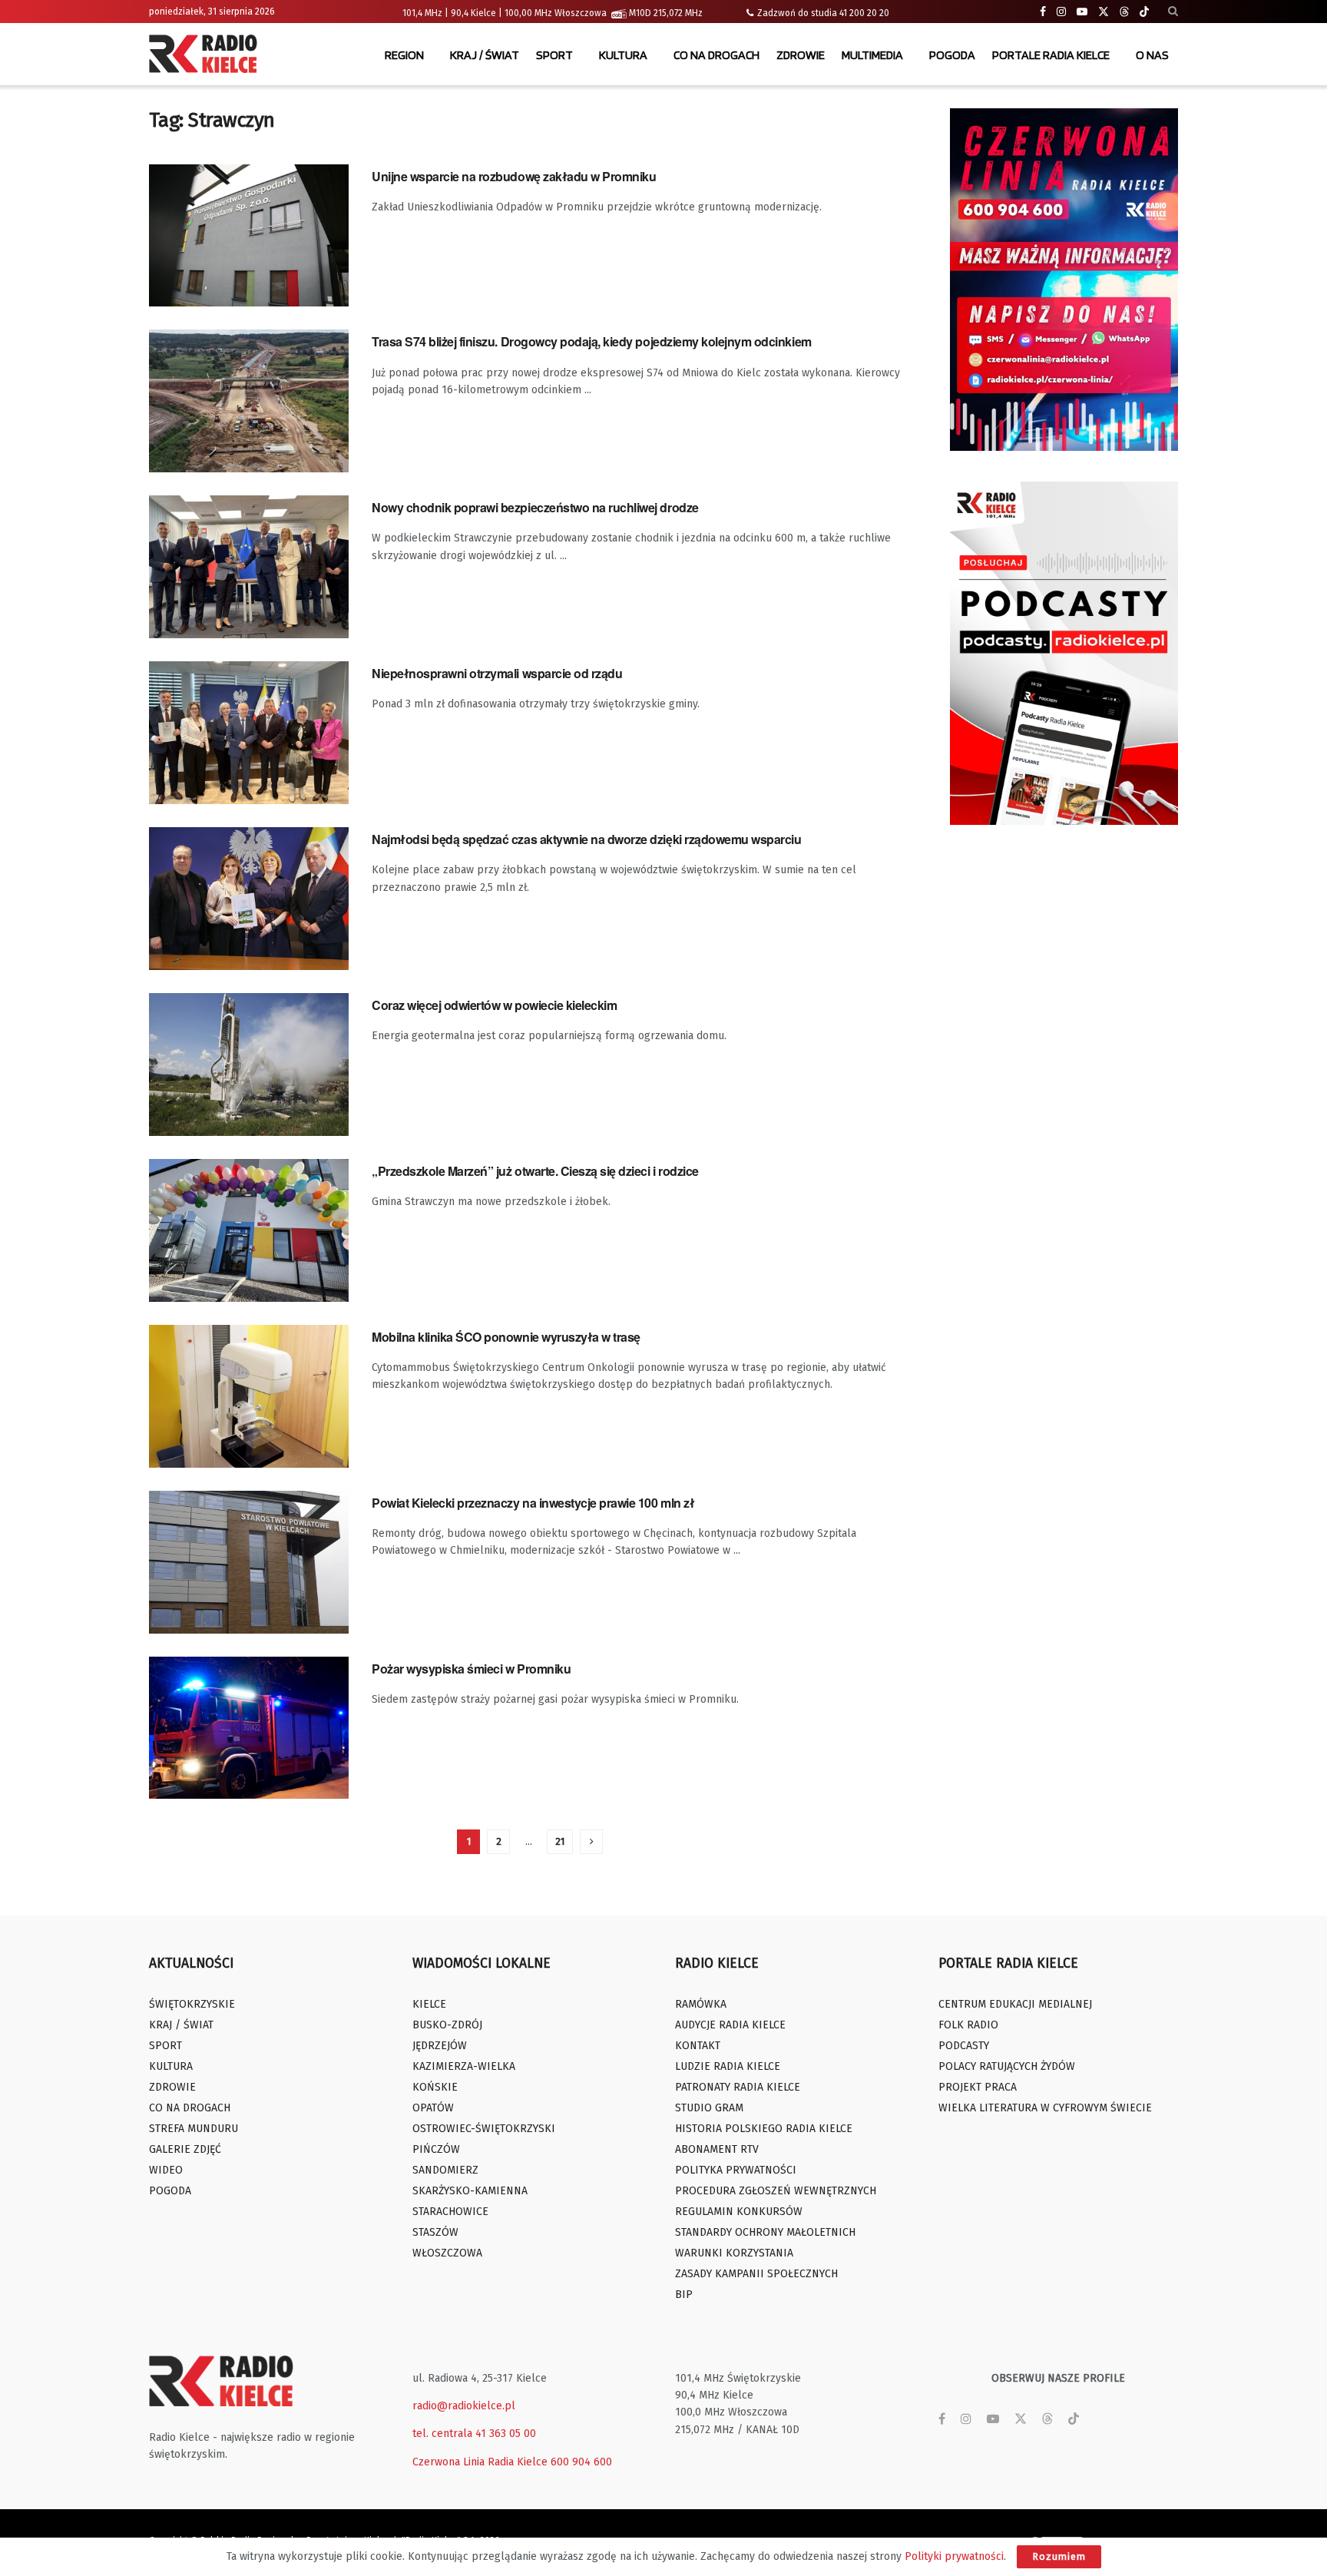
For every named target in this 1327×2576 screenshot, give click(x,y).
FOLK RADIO (968, 2025)
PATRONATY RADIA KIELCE (738, 2087)
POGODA (952, 55)
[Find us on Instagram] (1061, 12)
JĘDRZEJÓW (440, 2046)
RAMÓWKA (701, 2004)
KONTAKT (698, 2046)
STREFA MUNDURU (194, 2129)
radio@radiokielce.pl (464, 2406)
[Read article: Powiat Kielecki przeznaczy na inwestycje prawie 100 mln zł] (249, 1562)
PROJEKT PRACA (978, 2087)
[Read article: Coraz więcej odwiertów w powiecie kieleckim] (249, 1065)
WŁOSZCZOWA (447, 2253)
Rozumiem (1059, 2556)
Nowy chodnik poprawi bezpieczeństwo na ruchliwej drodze (535, 507)
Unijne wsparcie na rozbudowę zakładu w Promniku (514, 176)
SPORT (554, 55)
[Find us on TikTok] (1144, 12)
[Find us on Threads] (1124, 12)
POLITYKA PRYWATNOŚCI (736, 2170)
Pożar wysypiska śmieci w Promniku (471, 1669)
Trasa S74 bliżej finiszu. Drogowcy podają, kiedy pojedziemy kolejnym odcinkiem (592, 341)
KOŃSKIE (435, 2087)
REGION (404, 55)
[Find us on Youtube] (1082, 12)
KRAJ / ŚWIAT (485, 55)
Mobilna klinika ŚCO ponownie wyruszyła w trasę (506, 1337)
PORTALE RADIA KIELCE (1051, 55)
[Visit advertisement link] (1064, 280)
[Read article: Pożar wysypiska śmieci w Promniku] (249, 1728)
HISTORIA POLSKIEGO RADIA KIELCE (764, 2129)
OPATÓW (433, 2108)
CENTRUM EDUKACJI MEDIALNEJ (1015, 2004)
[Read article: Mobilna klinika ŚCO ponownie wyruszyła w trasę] (249, 1396)
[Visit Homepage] (207, 55)
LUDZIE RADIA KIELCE (728, 2066)
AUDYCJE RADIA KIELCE (730, 2025)
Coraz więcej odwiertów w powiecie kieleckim (494, 1005)
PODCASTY (964, 2046)
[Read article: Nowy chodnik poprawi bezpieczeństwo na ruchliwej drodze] (249, 567)
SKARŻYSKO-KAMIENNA (470, 2191)
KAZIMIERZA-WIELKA (464, 2066)
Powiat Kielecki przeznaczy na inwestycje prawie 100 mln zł (533, 1503)
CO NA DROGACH (716, 55)
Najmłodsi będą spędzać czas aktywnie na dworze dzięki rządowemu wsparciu (586, 839)
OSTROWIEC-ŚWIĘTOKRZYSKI (484, 2129)
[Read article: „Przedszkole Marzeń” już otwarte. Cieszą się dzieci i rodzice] (249, 1230)
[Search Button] (1173, 12)
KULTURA (623, 55)
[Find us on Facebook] (1043, 12)
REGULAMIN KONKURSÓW (739, 2212)
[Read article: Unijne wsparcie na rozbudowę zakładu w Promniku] (249, 236)
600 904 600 (581, 2462)
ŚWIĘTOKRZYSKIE (192, 2004)
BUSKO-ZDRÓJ (447, 2025)
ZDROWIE (801, 55)
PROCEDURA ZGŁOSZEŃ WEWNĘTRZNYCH (776, 2191)
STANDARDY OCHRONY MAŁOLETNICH (765, 2232)
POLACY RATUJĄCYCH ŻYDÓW (1007, 2066)
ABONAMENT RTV (717, 2149)
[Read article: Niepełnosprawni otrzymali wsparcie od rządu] (249, 733)
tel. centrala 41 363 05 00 (474, 2434)
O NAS (1152, 55)
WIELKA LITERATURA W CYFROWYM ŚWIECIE (1045, 2108)
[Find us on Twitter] (1104, 12)
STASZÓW (435, 2232)
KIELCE (429, 2004)
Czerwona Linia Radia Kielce (480, 2462)
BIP (684, 2295)
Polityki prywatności (954, 2556)
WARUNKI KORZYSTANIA (734, 2253)
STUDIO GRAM (709, 2108)
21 (560, 1841)
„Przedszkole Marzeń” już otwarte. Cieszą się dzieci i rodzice (535, 1171)
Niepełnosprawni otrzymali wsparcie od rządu (497, 673)
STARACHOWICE (450, 2212)
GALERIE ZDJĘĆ (185, 2149)
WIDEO (166, 2170)
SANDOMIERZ (445, 2170)
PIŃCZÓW (436, 2149)
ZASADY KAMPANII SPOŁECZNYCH (756, 2274)
